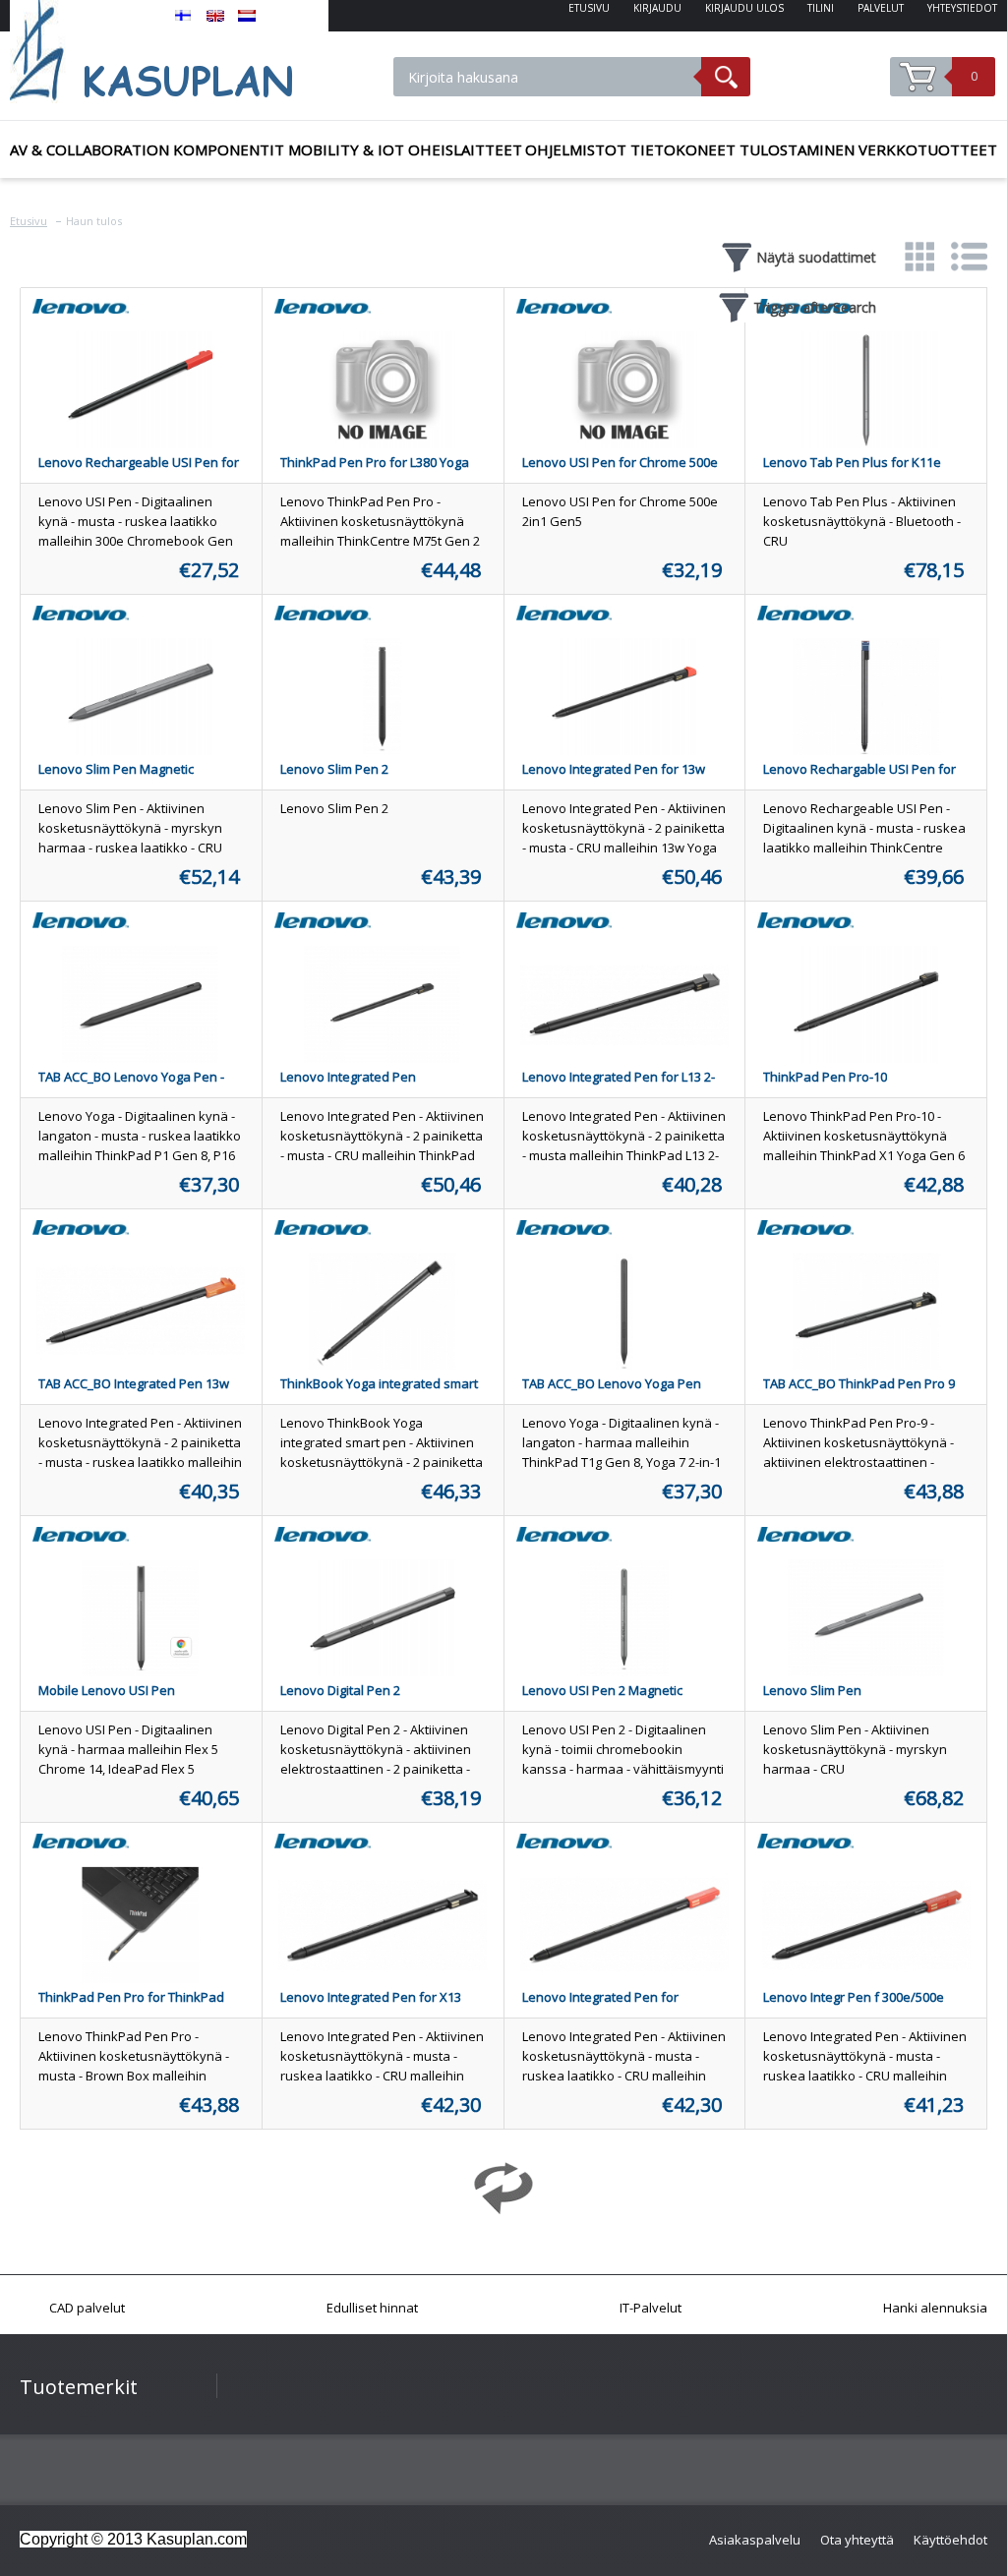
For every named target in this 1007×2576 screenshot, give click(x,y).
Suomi (184, 16)
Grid (919, 256)
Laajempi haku (806, 89)
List (969, 256)
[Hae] (726, 77)
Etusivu (29, 221)
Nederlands (247, 16)
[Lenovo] (81, 314)
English (215, 16)
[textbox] (547, 77)
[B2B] (169, 52)
